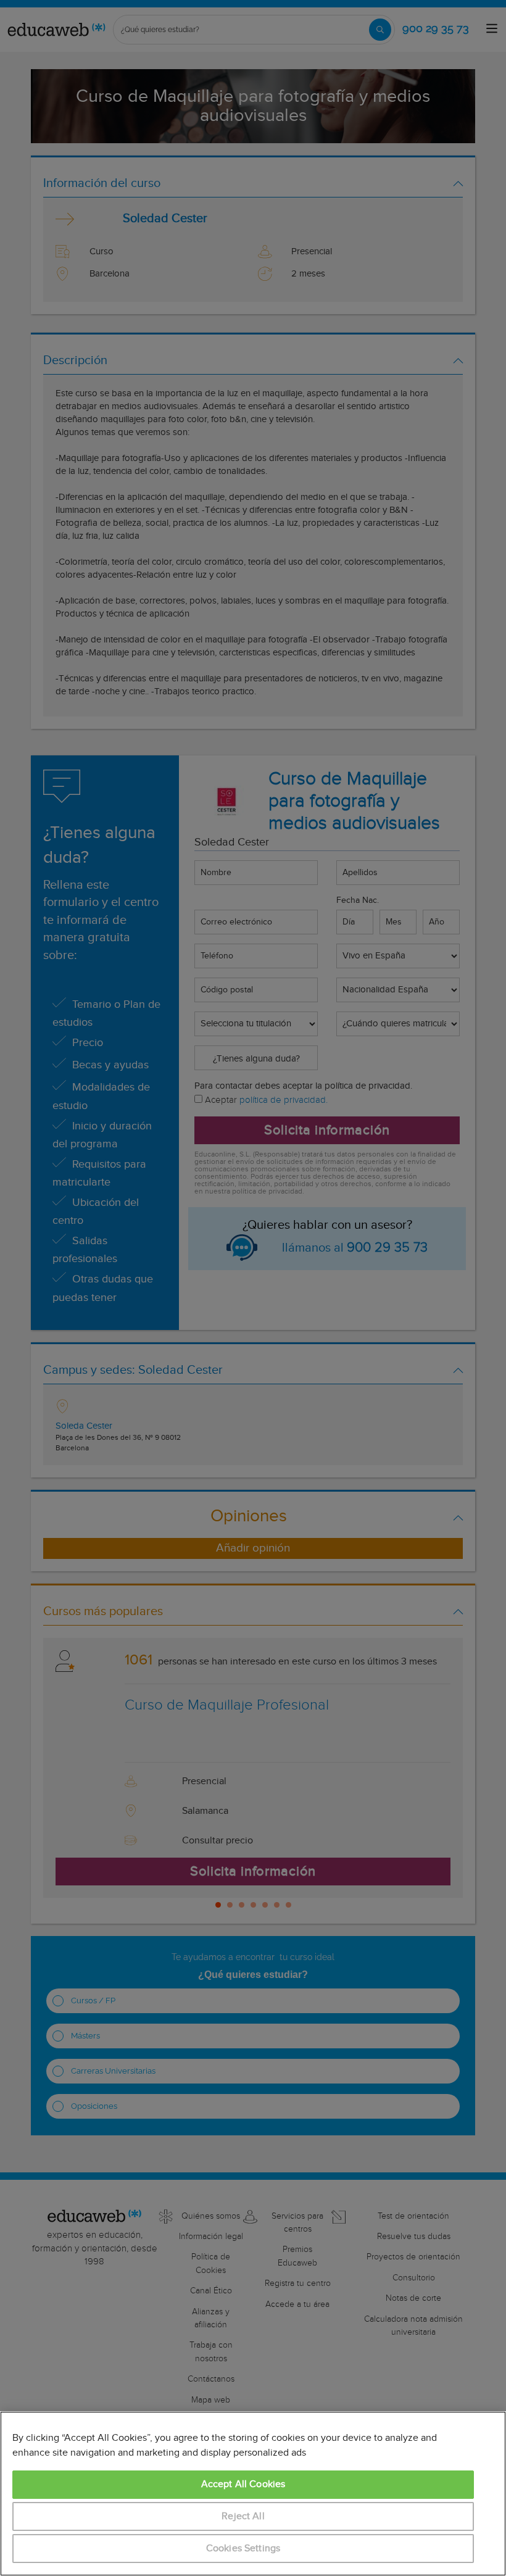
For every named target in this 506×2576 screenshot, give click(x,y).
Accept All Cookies (243, 2484)
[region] (253, 2494)
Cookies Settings (243, 2549)
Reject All (243, 2516)
